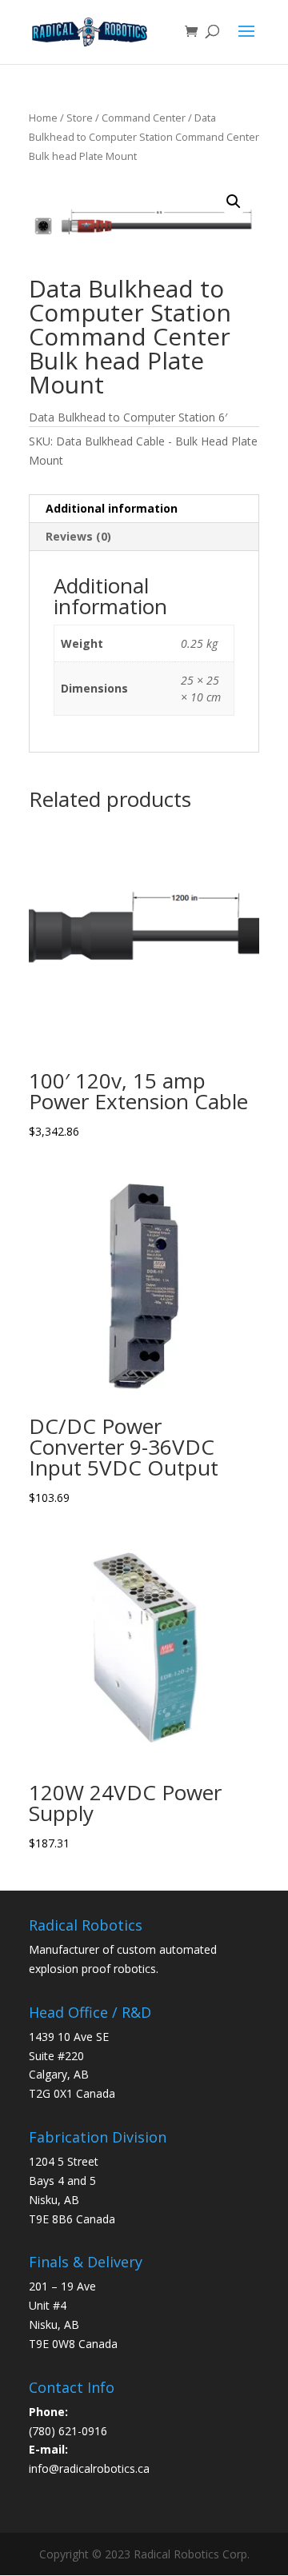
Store (80, 118)
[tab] (144, 509)
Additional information (112, 508)
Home (43, 118)
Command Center (144, 118)
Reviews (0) (78, 536)
